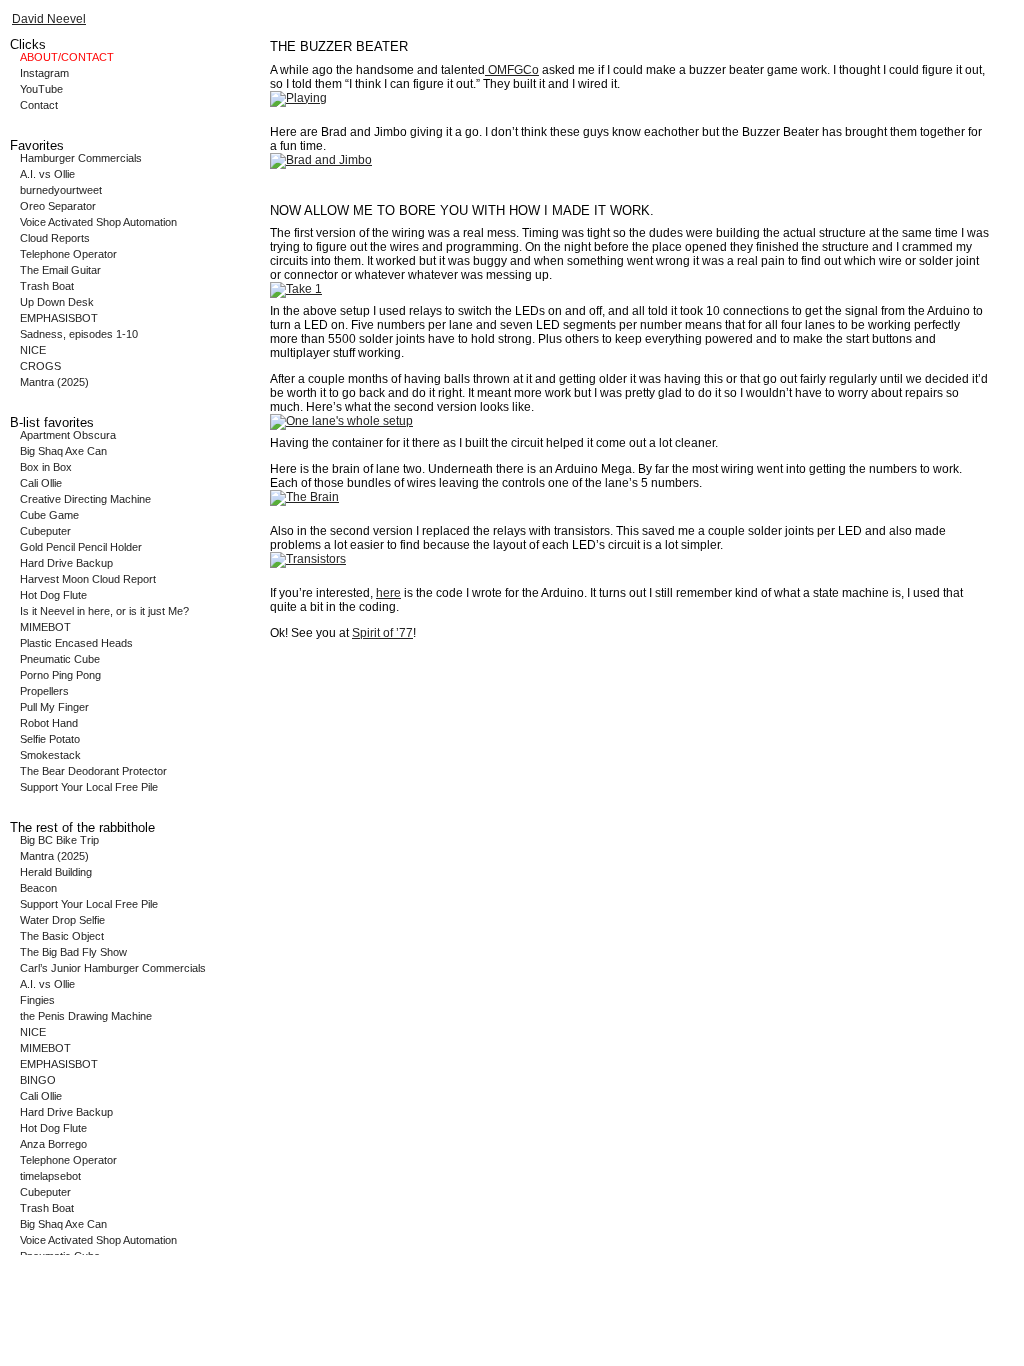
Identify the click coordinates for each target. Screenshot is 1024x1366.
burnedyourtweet (61, 190)
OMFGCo (512, 70)
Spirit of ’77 (382, 633)
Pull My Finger (54, 707)
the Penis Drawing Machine (86, 1016)
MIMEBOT (45, 627)
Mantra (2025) (54, 382)
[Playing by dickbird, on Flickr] (298, 98)
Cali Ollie (41, 483)
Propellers (44, 691)
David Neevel (49, 19)
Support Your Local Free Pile (89, 787)
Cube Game (49, 515)
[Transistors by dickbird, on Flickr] (308, 559)
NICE (33, 350)
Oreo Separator (58, 206)
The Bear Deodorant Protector (93, 771)
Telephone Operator (68, 254)
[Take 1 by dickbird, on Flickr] (296, 289)
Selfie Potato (50, 739)
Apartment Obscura (68, 435)
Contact (39, 105)
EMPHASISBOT (59, 318)
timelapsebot (50, 1176)
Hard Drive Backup (66, 563)
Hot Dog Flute (53, 595)
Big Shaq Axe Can (63, 451)
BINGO (38, 1080)
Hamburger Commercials (81, 158)
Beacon (38, 888)
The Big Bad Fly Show (73, 952)
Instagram (44, 73)
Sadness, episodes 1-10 (79, 334)
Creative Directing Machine (85, 499)
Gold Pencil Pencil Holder (81, 547)
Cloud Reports (55, 238)
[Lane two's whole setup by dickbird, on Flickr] (341, 421)
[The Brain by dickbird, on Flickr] (304, 497)
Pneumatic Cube (60, 659)
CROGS (40, 366)
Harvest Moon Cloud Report (88, 579)
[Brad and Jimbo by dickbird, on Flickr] (321, 160)
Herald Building (56, 872)
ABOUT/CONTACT (67, 57)
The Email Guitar (60, 270)
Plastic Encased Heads (76, 643)
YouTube (41, 89)
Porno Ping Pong (60, 675)
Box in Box (46, 467)
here (388, 593)
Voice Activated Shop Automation (98, 222)
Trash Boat (47, 286)
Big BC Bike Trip (59, 840)
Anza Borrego (53, 1144)
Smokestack (50, 755)
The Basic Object (62, 936)
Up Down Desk (57, 302)
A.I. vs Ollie (47, 174)
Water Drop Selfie (62, 920)
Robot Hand (49, 723)
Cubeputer (45, 531)
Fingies (37, 1000)
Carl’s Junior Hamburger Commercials (113, 968)
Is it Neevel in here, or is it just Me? (104, 611)
